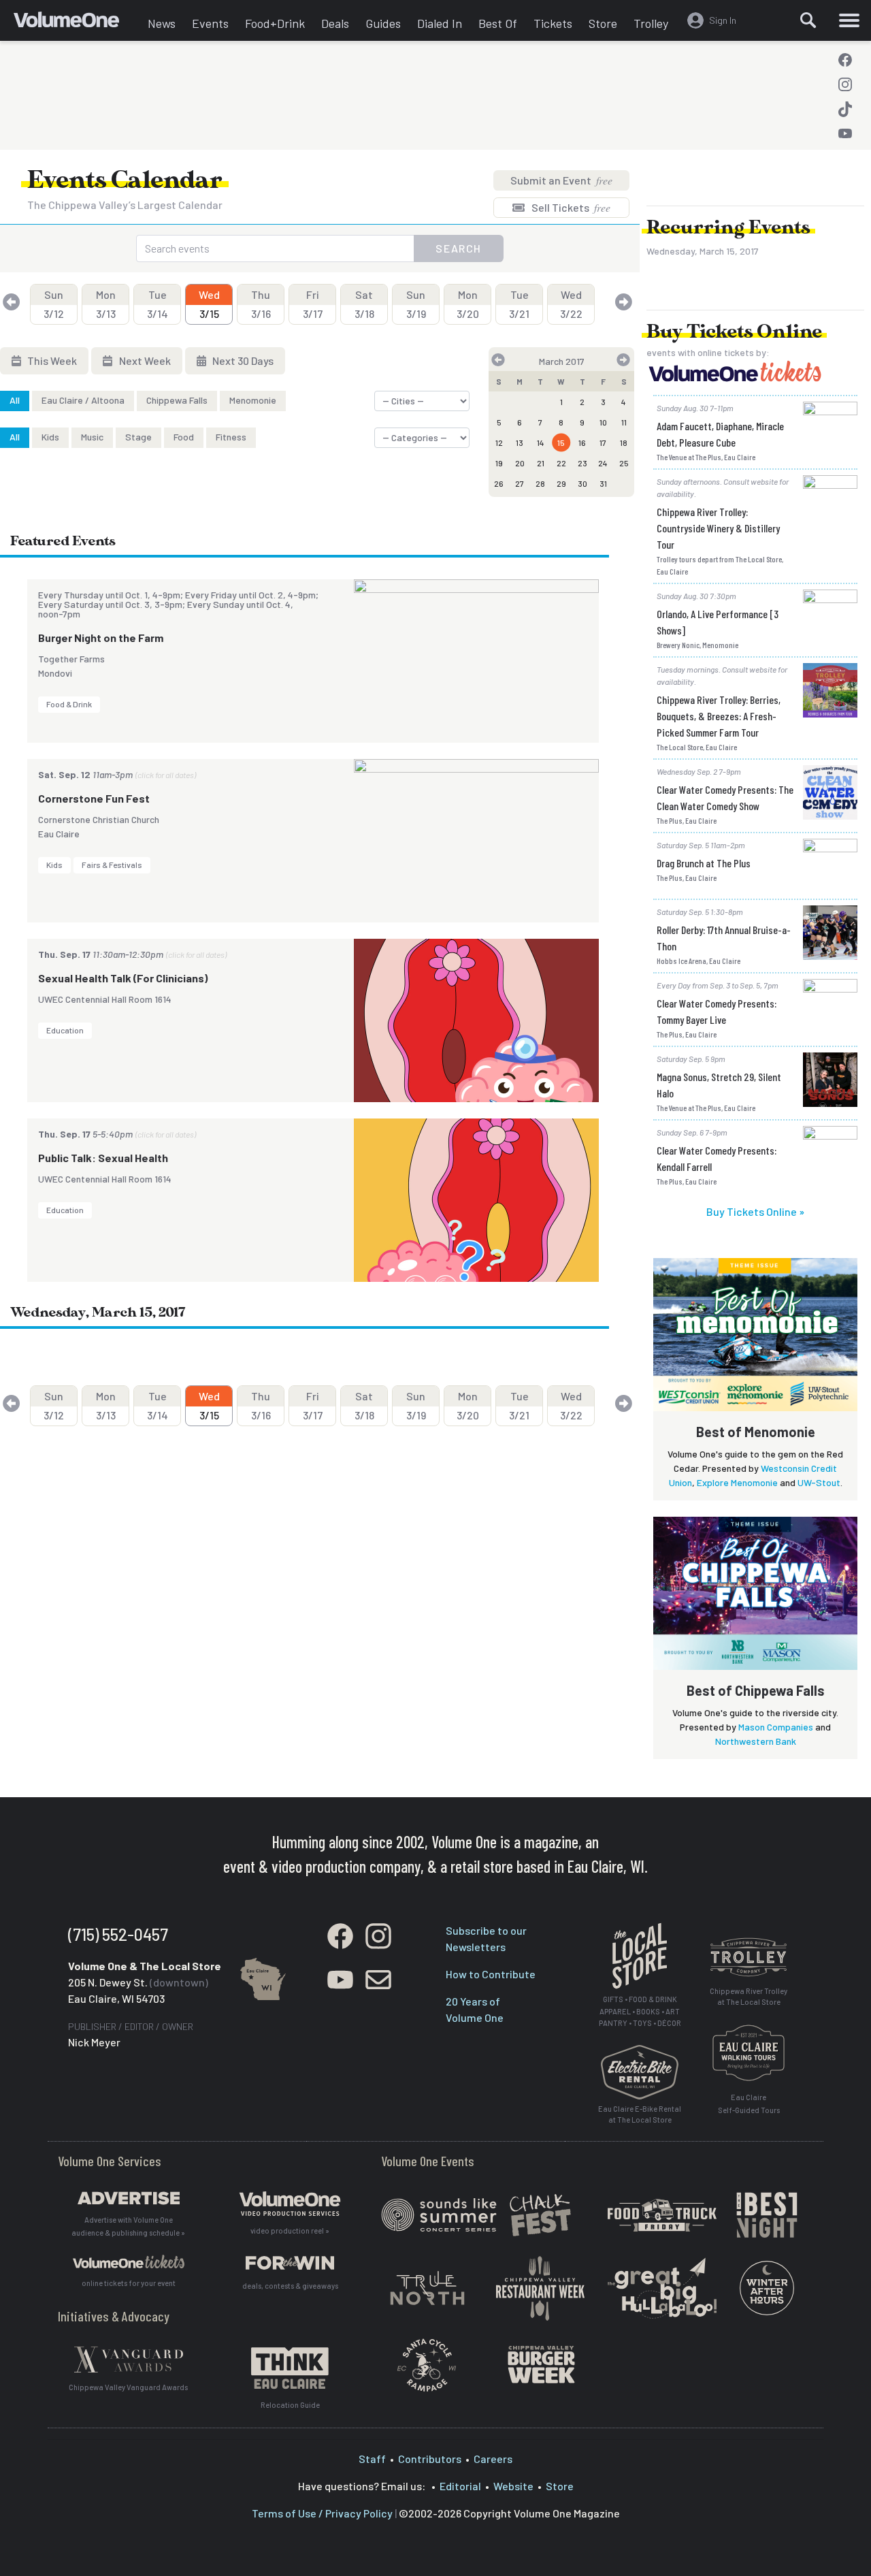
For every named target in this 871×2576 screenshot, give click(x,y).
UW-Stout (819, 1482)
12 (499, 442)
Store (603, 23)
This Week (51, 360)
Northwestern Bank (756, 1741)
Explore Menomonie (737, 1482)
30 (582, 483)
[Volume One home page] (77, 24)
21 (541, 463)
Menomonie (253, 400)
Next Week (144, 360)
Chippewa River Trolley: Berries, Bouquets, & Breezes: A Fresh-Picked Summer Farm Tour (719, 716)
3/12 (54, 304)
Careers (493, 2459)
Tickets (553, 23)
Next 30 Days (242, 360)
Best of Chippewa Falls (756, 1690)
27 (520, 483)
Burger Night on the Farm (101, 638)
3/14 (158, 304)
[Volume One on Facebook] (845, 60)
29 (561, 483)
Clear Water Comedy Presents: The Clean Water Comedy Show (725, 798)
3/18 (364, 304)
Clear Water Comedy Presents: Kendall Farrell (717, 1158)
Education (65, 1030)
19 (499, 463)
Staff (372, 2459)
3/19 (416, 304)
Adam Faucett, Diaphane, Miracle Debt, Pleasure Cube (720, 434)
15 (561, 442)
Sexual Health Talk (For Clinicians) (123, 978)
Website (513, 2486)
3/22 (571, 304)
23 (582, 463)
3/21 (519, 304)
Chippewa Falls (177, 400)
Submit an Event (561, 180)
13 (520, 442)
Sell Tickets (570, 207)
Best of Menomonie (756, 1432)
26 (499, 483)
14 (541, 442)
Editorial (460, 2486)
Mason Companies (776, 1727)
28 (540, 483)
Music (92, 437)
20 (520, 463)
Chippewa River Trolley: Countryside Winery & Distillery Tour (718, 528)
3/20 (468, 304)
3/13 (106, 304)
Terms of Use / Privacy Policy (322, 2513)
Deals (335, 23)
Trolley (651, 23)
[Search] (808, 20)
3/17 (313, 304)
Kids (50, 437)
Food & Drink (69, 704)
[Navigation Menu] (849, 20)
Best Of (498, 23)
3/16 (261, 304)
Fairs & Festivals (112, 865)
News (162, 23)
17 (603, 442)
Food (184, 437)
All (15, 400)
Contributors (430, 2459)
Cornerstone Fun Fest (94, 798)
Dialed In (440, 23)
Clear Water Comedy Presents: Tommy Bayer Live (717, 1011)
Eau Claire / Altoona (83, 400)
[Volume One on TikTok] (845, 109)
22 (561, 463)
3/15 (209, 304)
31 (603, 483)
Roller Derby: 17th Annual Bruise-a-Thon (724, 938)
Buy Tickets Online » (755, 1211)
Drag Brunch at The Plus (704, 863)
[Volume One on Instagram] (845, 84)
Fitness (231, 437)
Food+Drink (275, 23)
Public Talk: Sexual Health (103, 1158)
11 (624, 422)
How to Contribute (491, 1974)
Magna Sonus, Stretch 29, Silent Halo (719, 1085)
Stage (138, 437)
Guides (383, 23)
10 (603, 422)
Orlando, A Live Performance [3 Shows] (718, 622)
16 (582, 442)
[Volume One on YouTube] (845, 133)
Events (210, 23)
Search (459, 248)
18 (624, 442)
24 (603, 463)
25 (624, 463)
